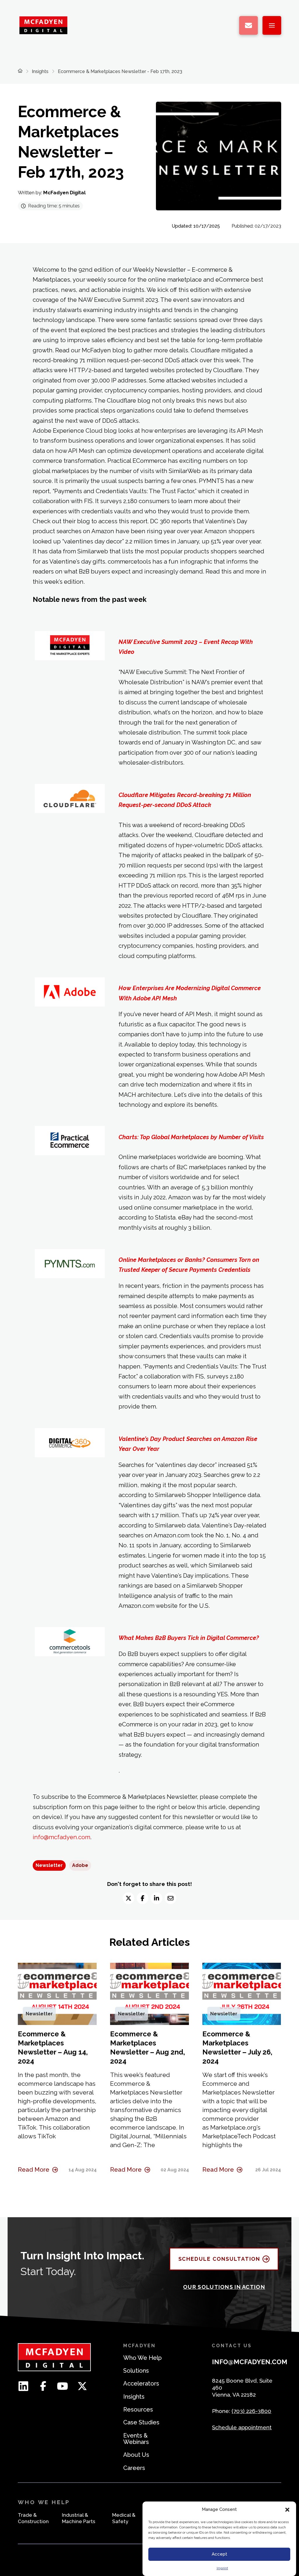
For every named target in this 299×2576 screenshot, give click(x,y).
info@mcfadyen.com (61, 1837)
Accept (219, 2554)
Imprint (222, 2568)
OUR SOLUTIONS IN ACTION (224, 2287)
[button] (287, 2510)
